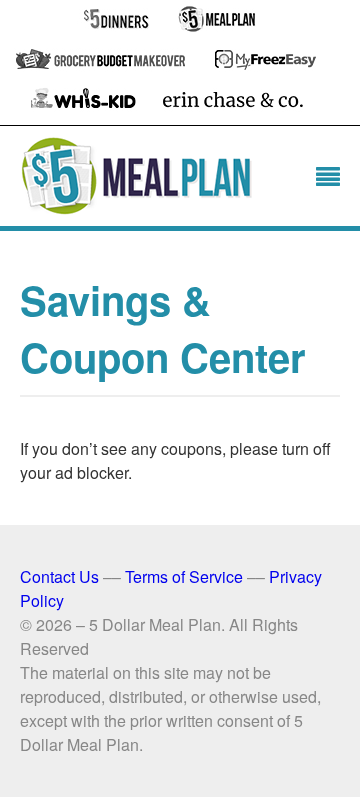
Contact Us (59, 576)
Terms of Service (184, 576)
